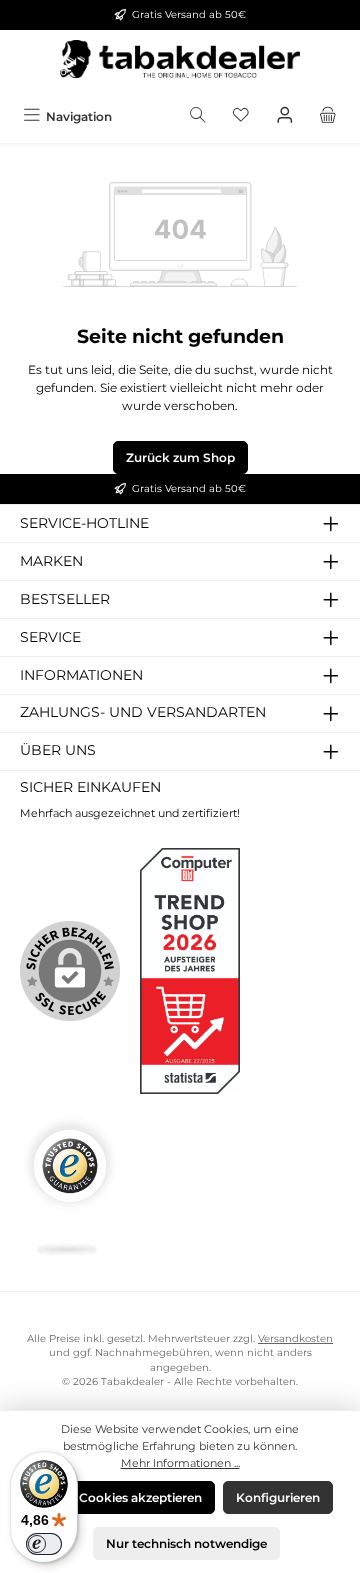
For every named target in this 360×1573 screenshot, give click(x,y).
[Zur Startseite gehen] (180, 65)
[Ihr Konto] (285, 116)
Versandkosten (295, 1338)
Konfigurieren (278, 1497)
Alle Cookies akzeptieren (128, 1497)
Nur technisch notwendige (186, 1543)
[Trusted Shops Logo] (70, 1186)
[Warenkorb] (328, 116)
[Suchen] (198, 116)
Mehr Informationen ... (180, 1463)
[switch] (44, 1544)
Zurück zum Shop (180, 457)
